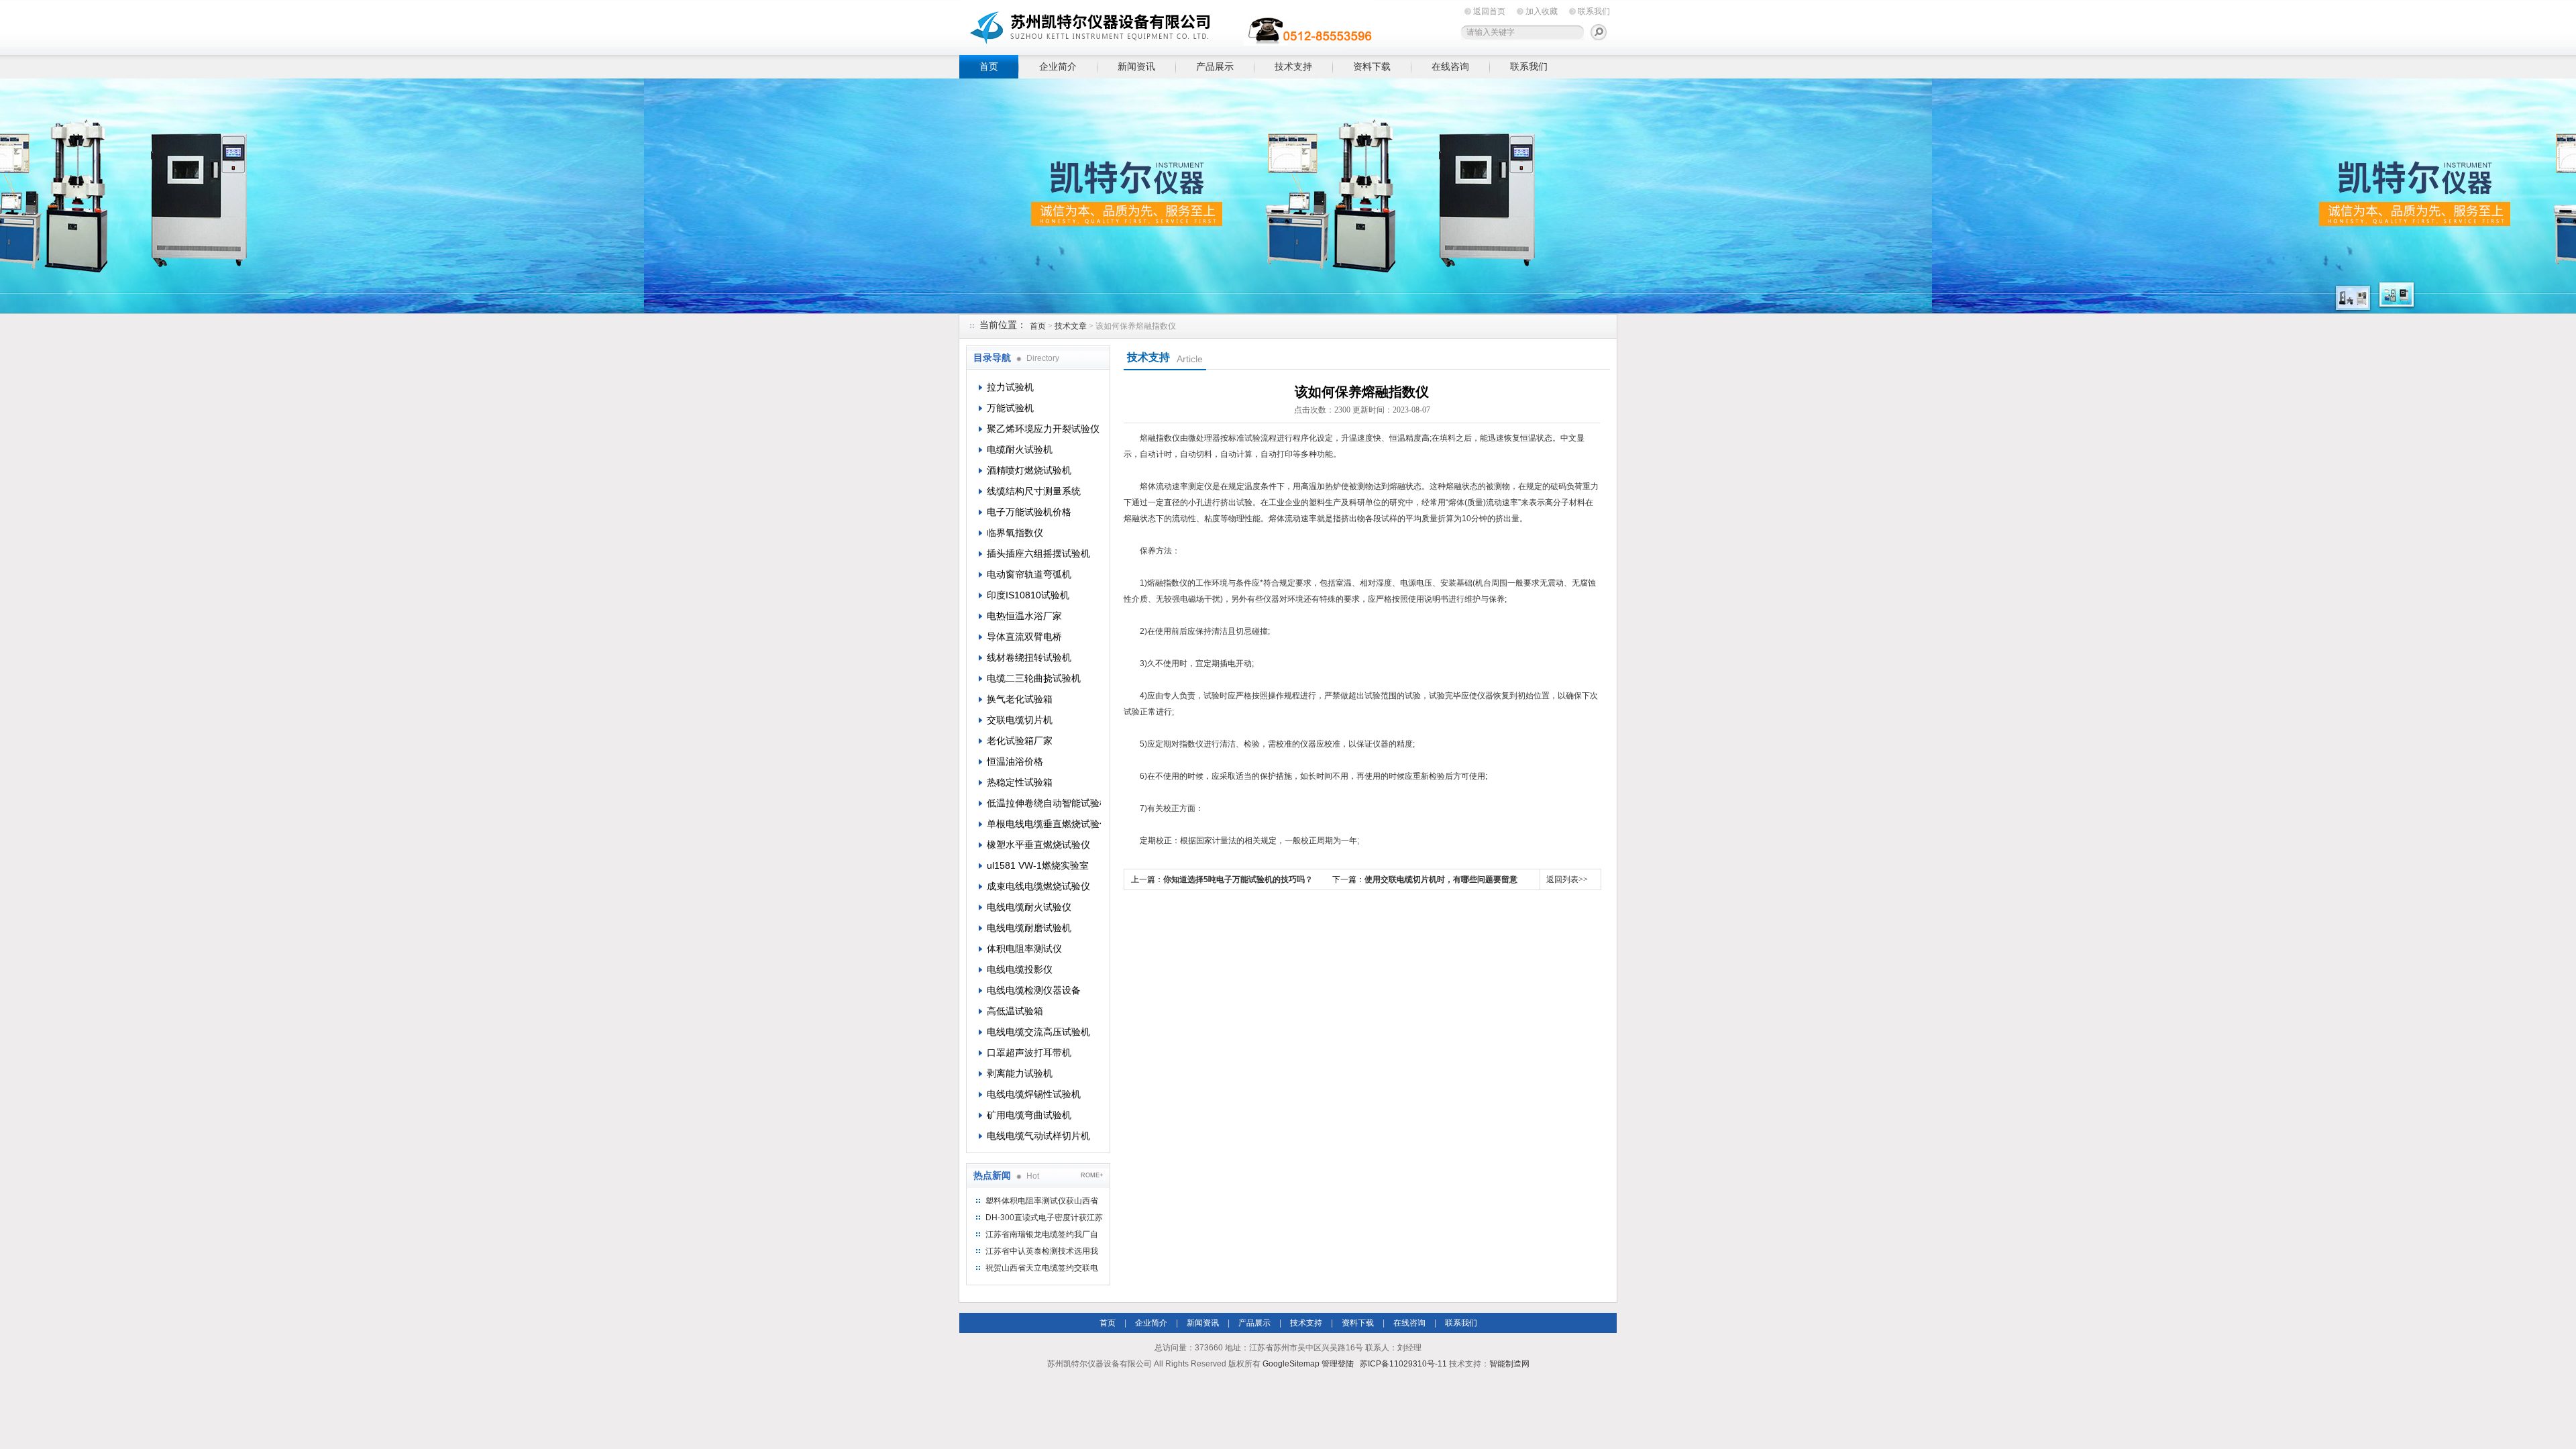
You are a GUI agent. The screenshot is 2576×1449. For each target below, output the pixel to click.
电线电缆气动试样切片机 (1038, 1136)
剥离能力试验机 (1020, 1073)
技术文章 (1071, 326)
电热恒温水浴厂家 (1024, 616)
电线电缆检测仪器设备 (1034, 990)
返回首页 (1489, 11)
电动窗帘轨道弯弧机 (1029, 574)
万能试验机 (1010, 408)
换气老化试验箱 (1020, 699)
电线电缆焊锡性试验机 (1034, 1094)
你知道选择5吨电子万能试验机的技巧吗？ (1238, 879)
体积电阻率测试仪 (1024, 949)
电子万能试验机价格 (1029, 512)
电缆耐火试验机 (1020, 449)
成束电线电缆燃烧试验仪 (1038, 886)
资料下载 (1372, 66)
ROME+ (1092, 1175)
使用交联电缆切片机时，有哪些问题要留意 (1441, 879)
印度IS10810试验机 (1028, 595)
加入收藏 (1542, 11)
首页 (989, 66)
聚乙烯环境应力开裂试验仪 (1043, 429)
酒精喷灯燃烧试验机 (1029, 470)
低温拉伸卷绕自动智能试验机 (1044, 803)
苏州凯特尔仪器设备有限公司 (1167, 25)
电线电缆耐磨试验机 (1029, 928)
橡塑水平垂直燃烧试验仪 (1038, 845)
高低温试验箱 (1015, 1011)
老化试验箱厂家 (1020, 741)
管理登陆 (1338, 1364)
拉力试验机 (1010, 387)
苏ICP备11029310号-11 (1403, 1364)
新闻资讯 (1136, 66)
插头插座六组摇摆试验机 (1038, 553)
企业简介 (1058, 66)
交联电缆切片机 (1020, 720)
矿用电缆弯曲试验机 (1029, 1115)
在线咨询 (1450, 66)
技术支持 (1293, 66)
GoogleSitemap (1291, 1364)
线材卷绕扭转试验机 (1029, 657)
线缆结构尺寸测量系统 (1034, 491)
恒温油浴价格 (1015, 761)
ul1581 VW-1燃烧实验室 (1038, 865)
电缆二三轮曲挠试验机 (1034, 678)
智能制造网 (1509, 1364)
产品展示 (1215, 66)
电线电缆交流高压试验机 (1038, 1032)
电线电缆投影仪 (1020, 969)
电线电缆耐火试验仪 (1029, 907)
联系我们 (1594, 11)
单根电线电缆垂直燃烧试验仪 (1044, 824)
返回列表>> (1567, 879)
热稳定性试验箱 (1020, 782)
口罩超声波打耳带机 (1029, 1053)
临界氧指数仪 (1015, 533)
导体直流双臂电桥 (1024, 637)
